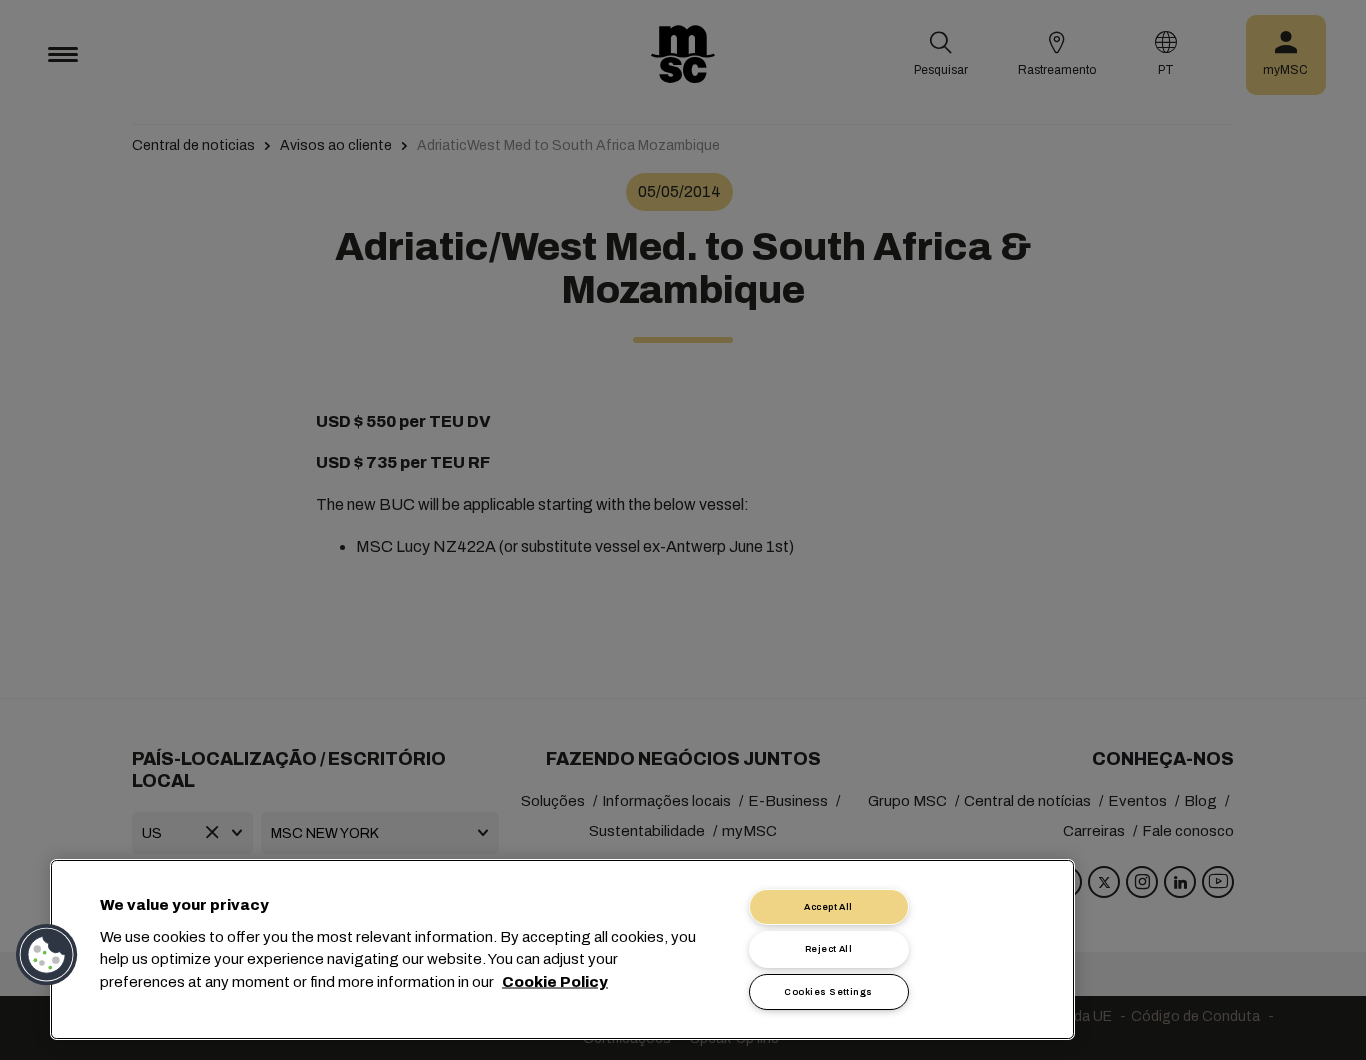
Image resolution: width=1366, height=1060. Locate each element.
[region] (562, 949)
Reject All (829, 949)
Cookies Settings (828, 992)
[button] (47, 955)
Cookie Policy (555, 981)
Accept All (828, 907)
